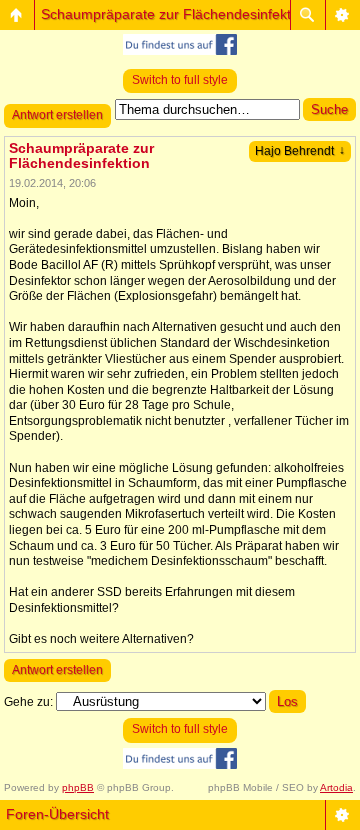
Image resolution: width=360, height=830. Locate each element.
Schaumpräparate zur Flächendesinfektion (175, 14)
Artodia (336, 787)
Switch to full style (180, 80)
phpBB (78, 787)
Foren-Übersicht (57, 814)
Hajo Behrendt (300, 151)
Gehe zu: (28, 702)
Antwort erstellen (57, 115)
